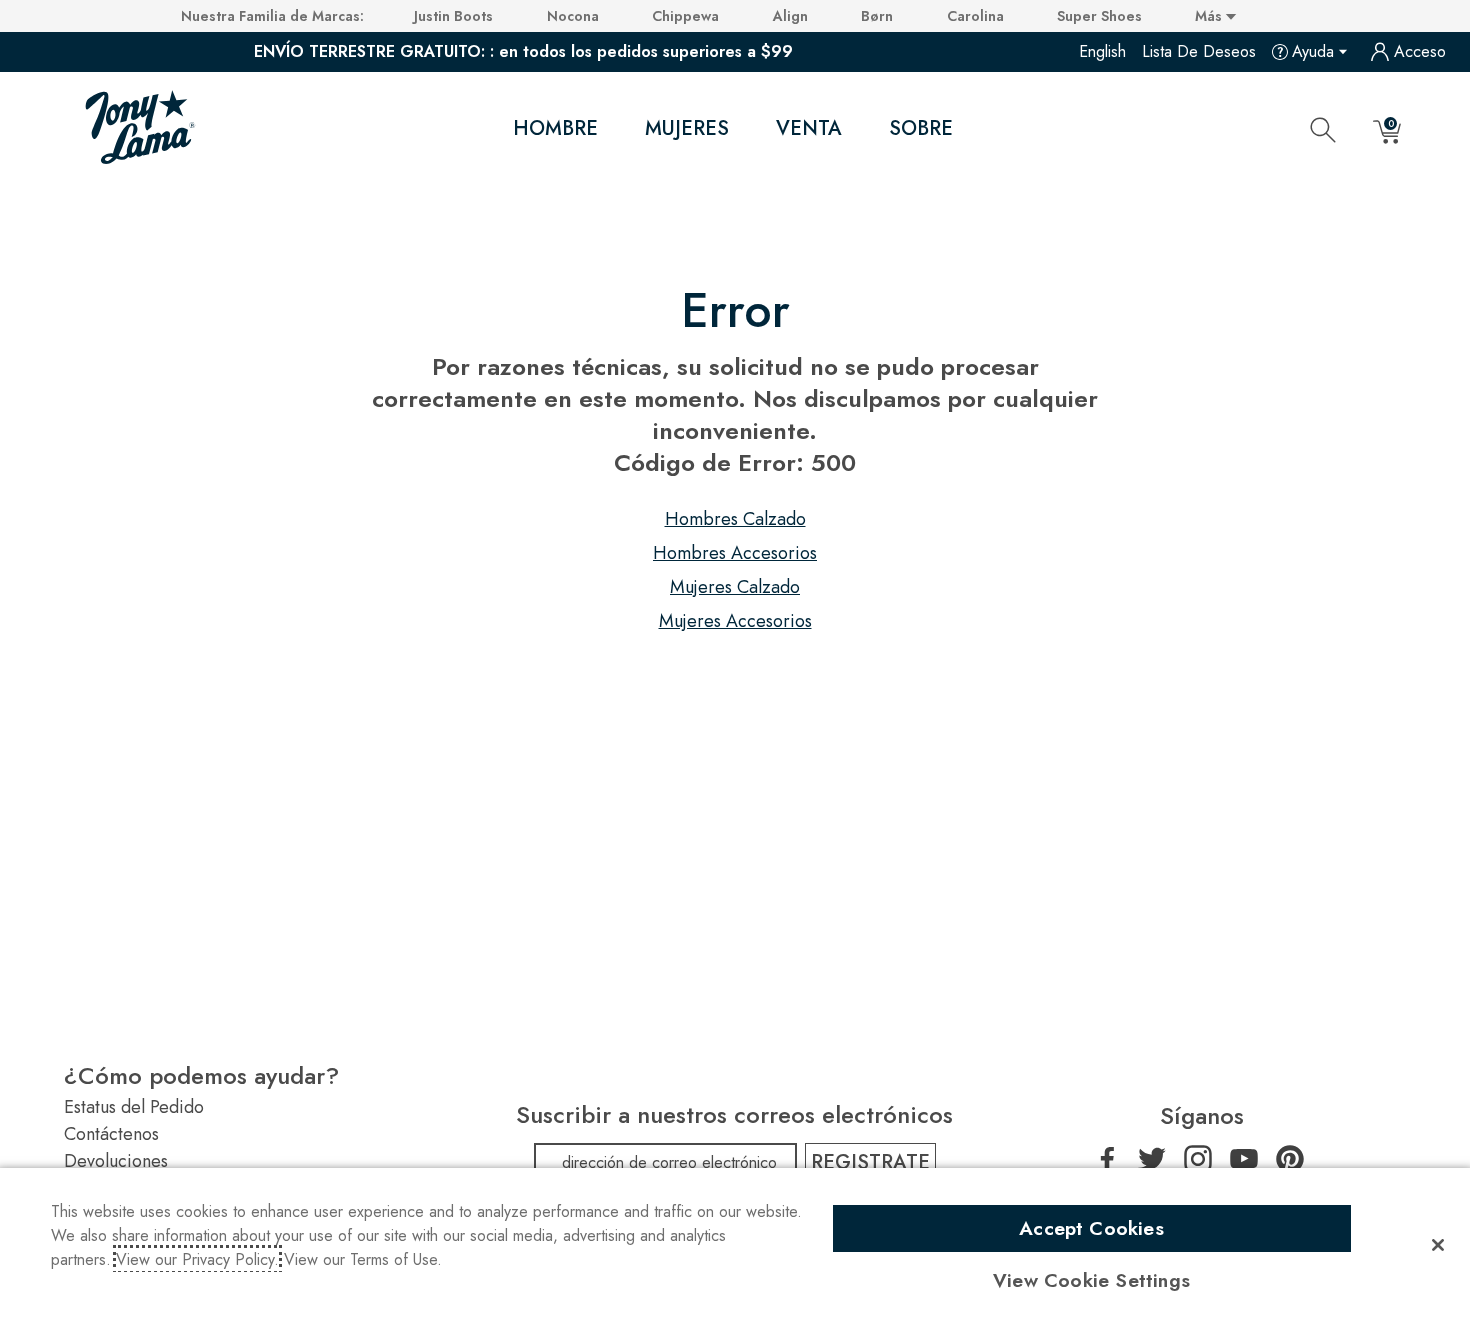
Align (790, 16)
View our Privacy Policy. (197, 1259)
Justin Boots (453, 16)
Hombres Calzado (735, 519)
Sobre (921, 128)
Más (1210, 16)
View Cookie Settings (1091, 1280)
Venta (809, 128)
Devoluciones (116, 1161)
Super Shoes (1099, 16)
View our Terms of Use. (363, 1259)
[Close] (1438, 1245)
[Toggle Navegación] (615, 130)
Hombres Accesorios (735, 553)
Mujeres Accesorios (735, 621)
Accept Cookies (1091, 1228)
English (1102, 51)
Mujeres (687, 128)
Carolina (975, 16)
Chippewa (685, 16)
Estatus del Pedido (134, 1107)
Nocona (573, 16)
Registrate (870, 1162)
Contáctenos (111, 1134)
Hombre (555, 128)
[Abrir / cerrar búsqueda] (1323, 129)
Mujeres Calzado (735, 587)
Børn (877, 16)
